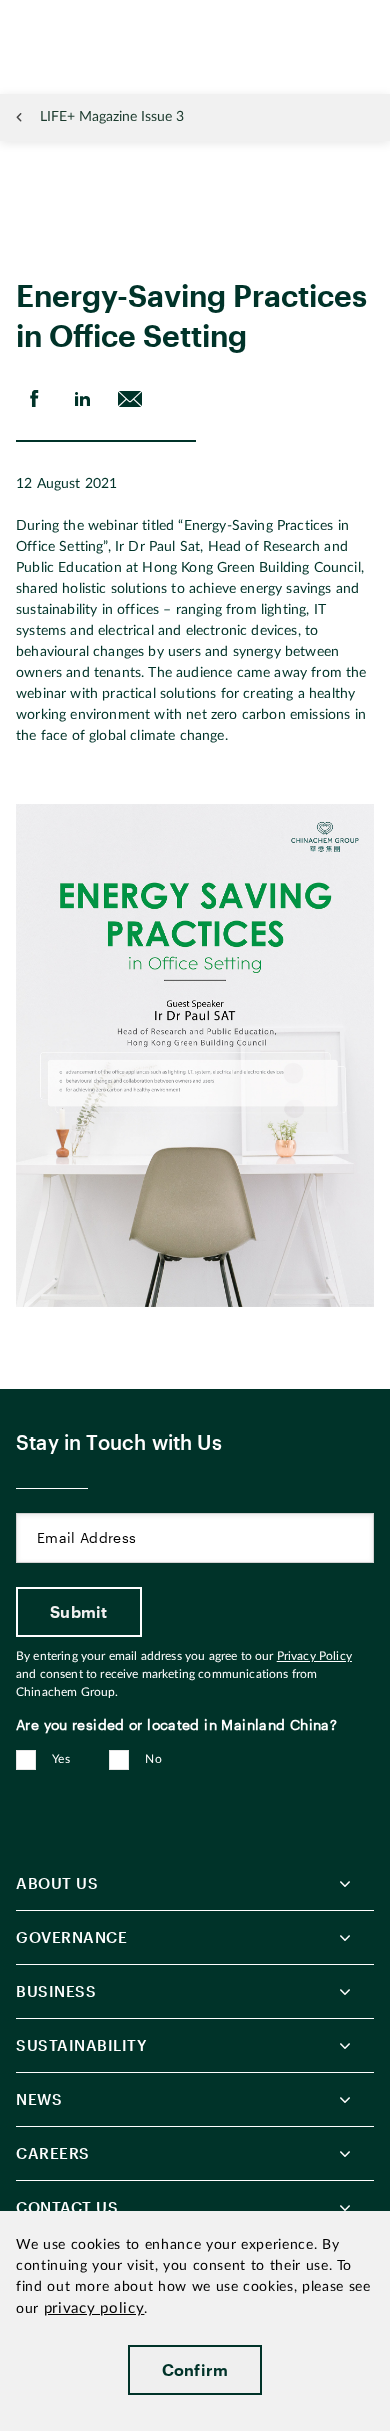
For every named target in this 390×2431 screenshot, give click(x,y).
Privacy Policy (314, 1656)
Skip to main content (76, 16)
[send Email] (130, 399)
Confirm (195, 2369)
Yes (61, 1759)
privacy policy (94, 2308)
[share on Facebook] (34, 399)
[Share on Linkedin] (82, 399)
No (153, 1759)
